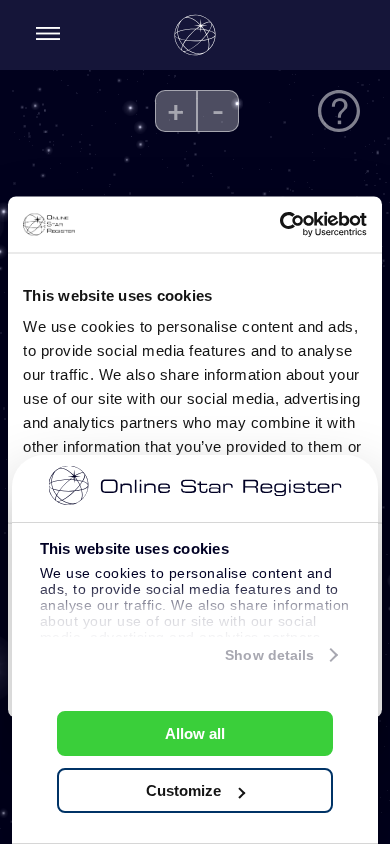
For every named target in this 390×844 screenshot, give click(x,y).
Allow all (195, 733)
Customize (183, 790)
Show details (269, 655)
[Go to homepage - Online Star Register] (195, 35)
